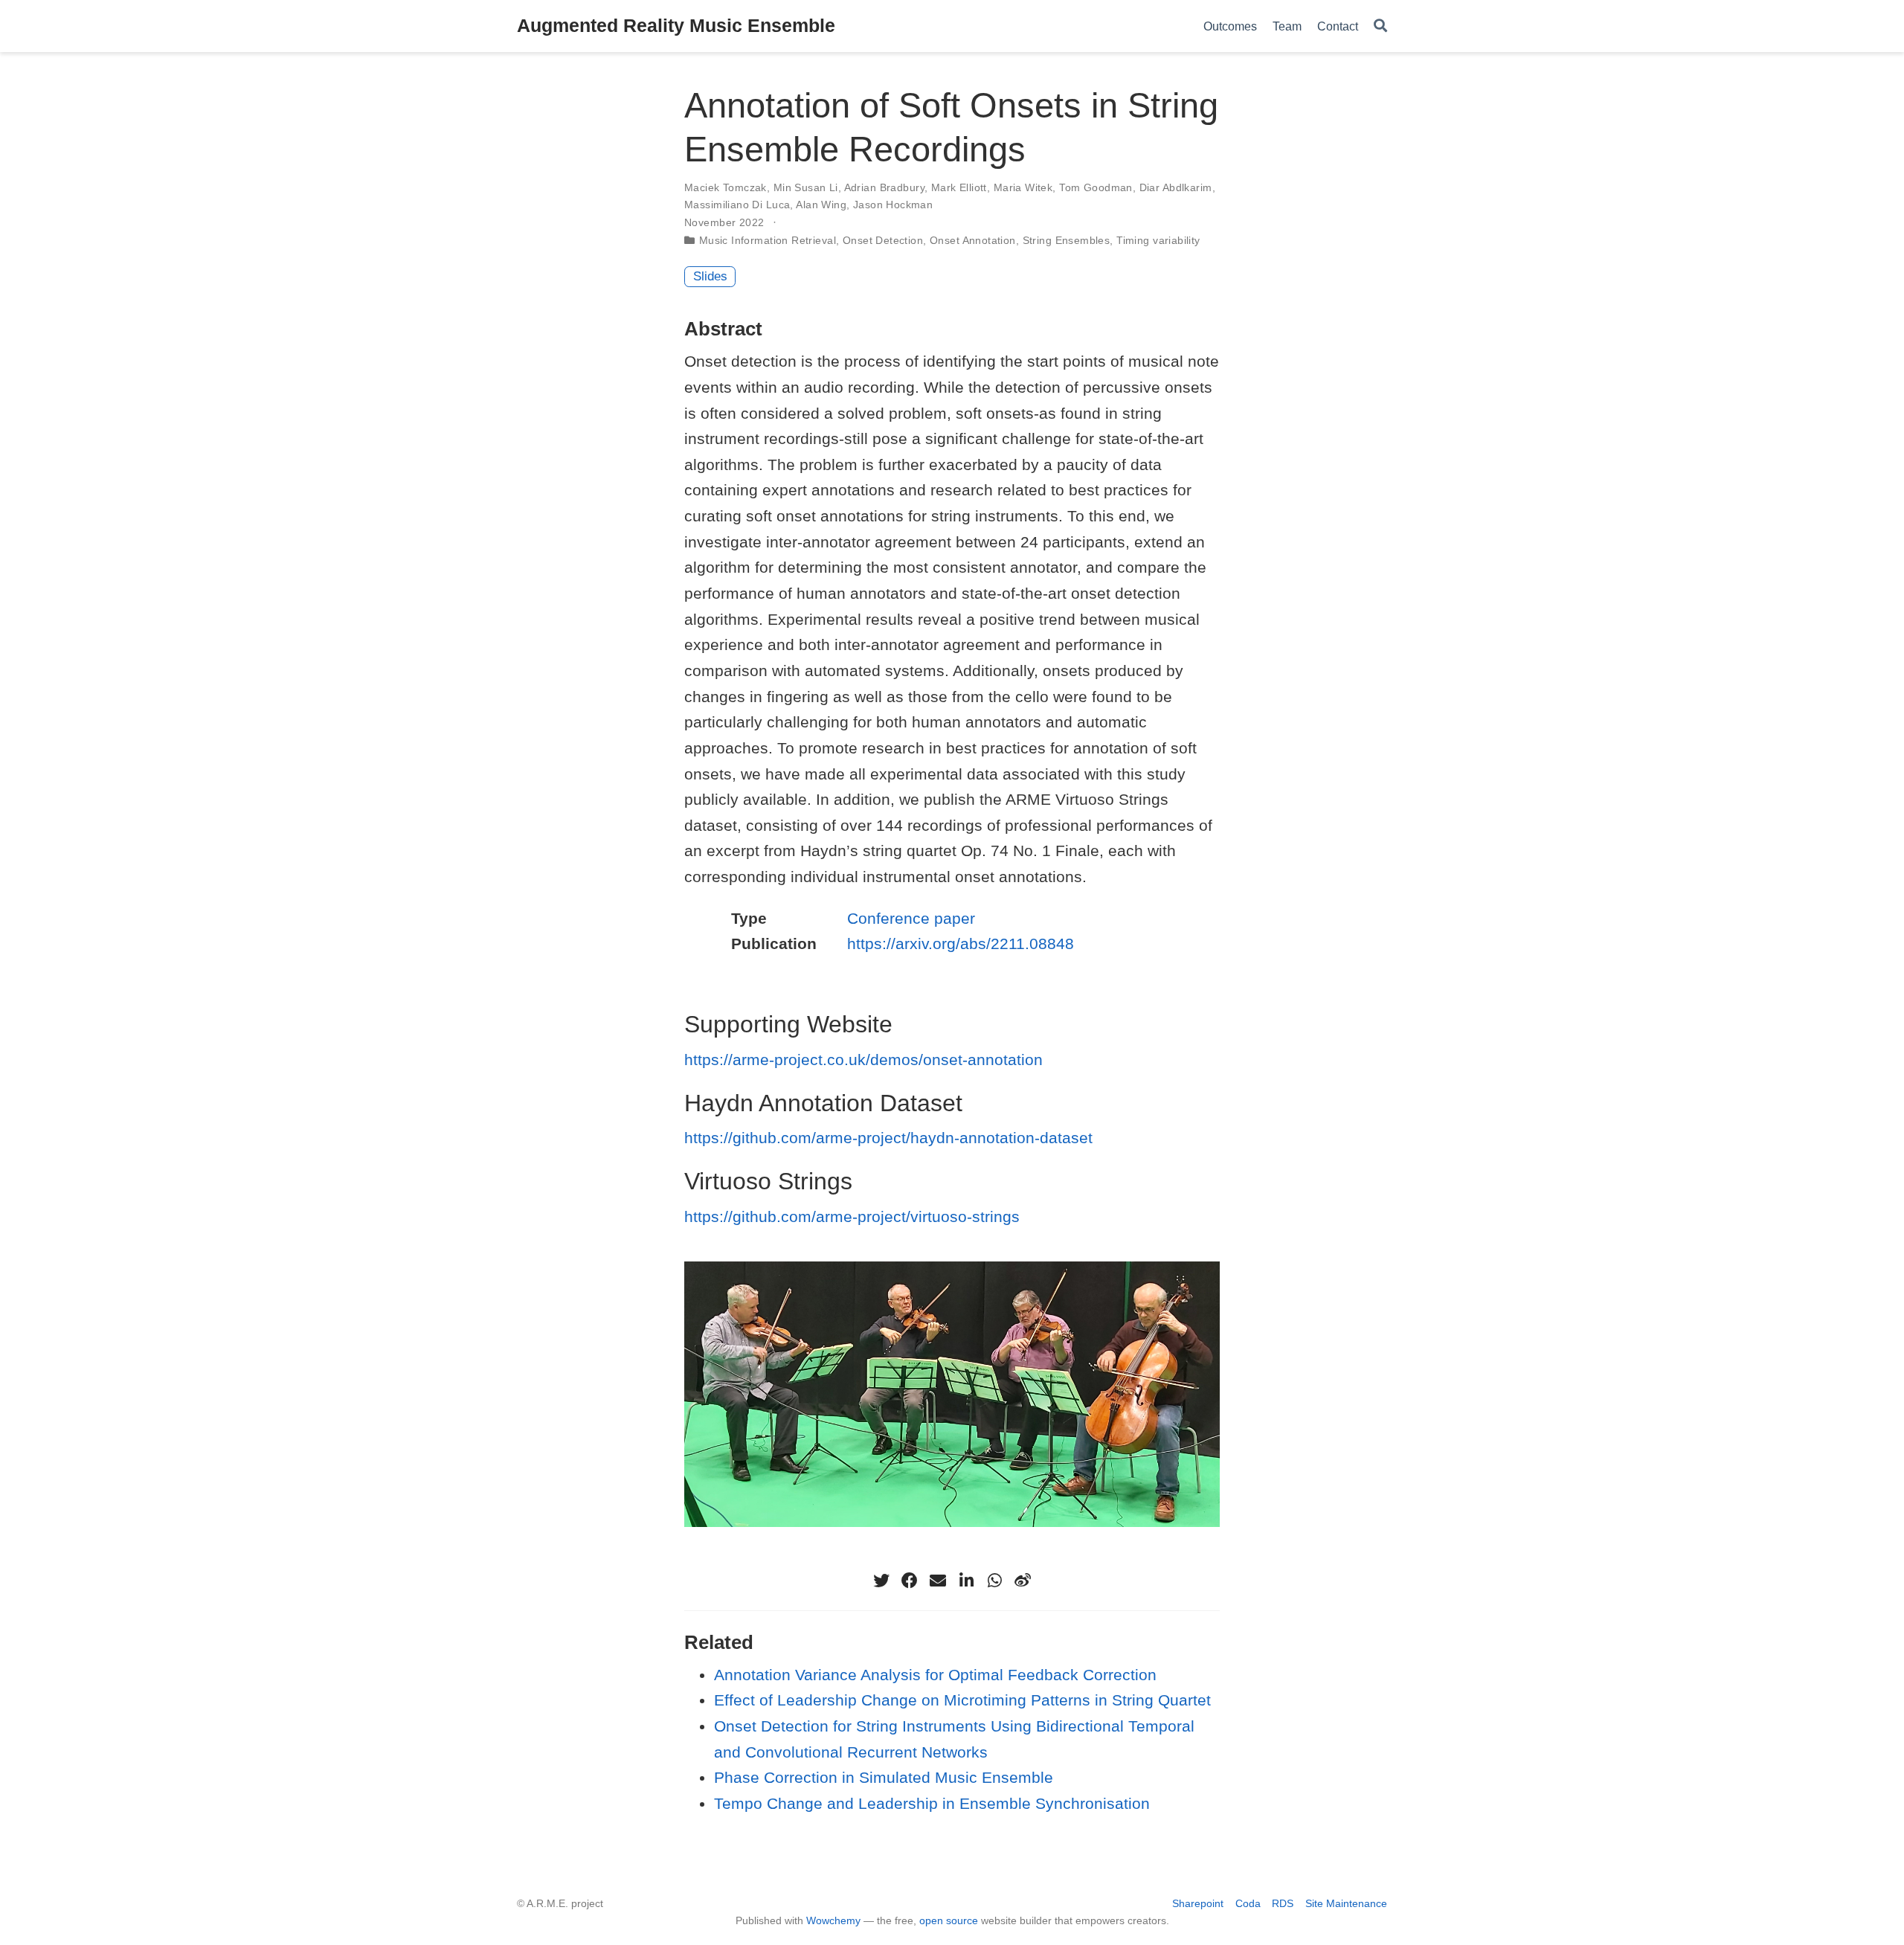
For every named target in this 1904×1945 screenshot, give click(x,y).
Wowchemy (833, 1920)
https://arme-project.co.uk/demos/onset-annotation (863, 1060)
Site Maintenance (1346, 1903)
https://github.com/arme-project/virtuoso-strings (852, 1216)
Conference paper (911, 918)
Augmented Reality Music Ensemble (676, 25)
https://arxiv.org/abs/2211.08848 (961, 943)
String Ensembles (1067, 240)
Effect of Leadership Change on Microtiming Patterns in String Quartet (962, 1700)
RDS (1283, 1903)
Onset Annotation (973, 240)
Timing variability (1158, 240)
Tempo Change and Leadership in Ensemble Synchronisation (932, 1803)
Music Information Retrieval (768, 240)
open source (949, 1920)
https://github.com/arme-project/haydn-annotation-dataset (888, 1138)
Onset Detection (883, 240)
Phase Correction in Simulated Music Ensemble (884, 1777)
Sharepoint (1198, 1903)
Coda (1248, 1903)
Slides (710, 276)
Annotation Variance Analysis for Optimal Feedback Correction (935, 1675)
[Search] (1380, 26)
